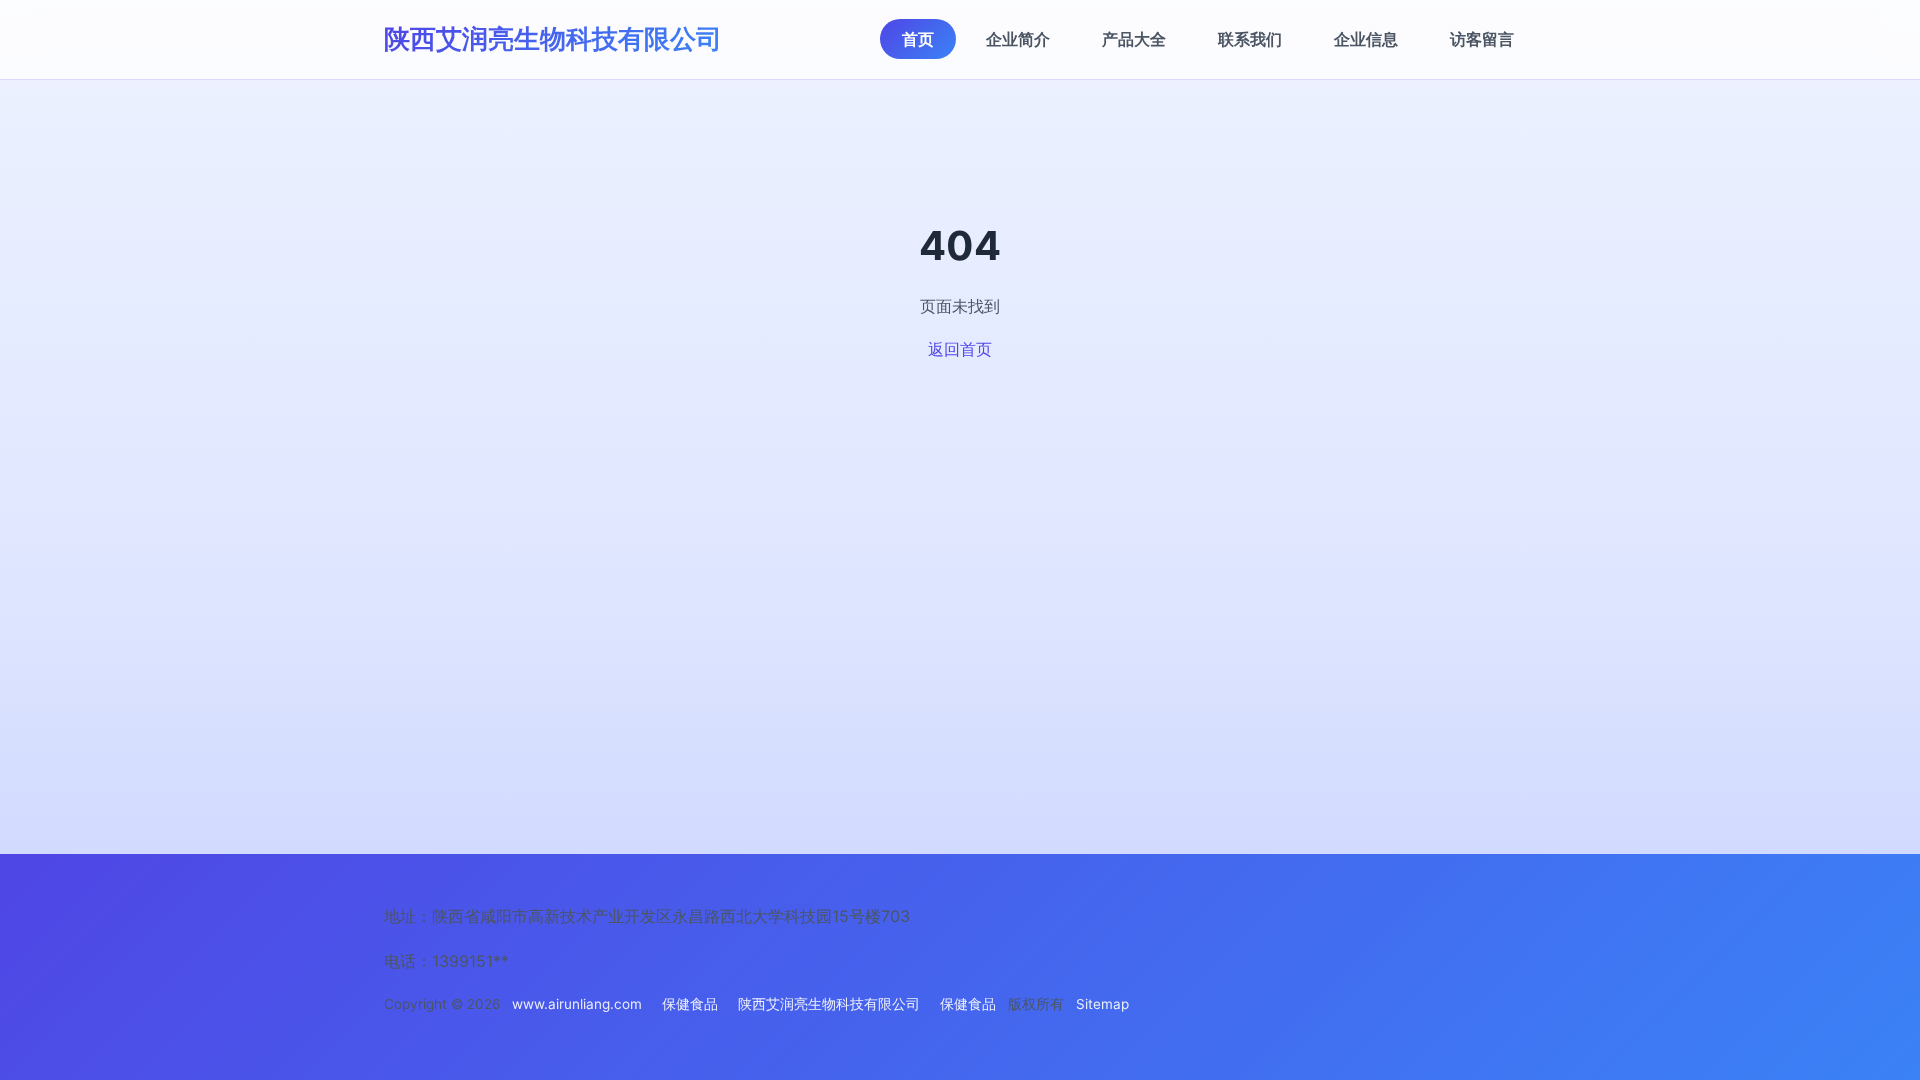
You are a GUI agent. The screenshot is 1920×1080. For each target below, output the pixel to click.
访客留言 (1482, 39)
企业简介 (1018, 39)
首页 (918, 39)
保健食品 (690, 1004)
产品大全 (1134, 39)
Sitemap (1102, 1004)
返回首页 (960, 349)
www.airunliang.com (577, 1004)
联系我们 (1250, 39)
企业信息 (1366, 39)
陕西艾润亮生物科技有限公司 (553, 38)
